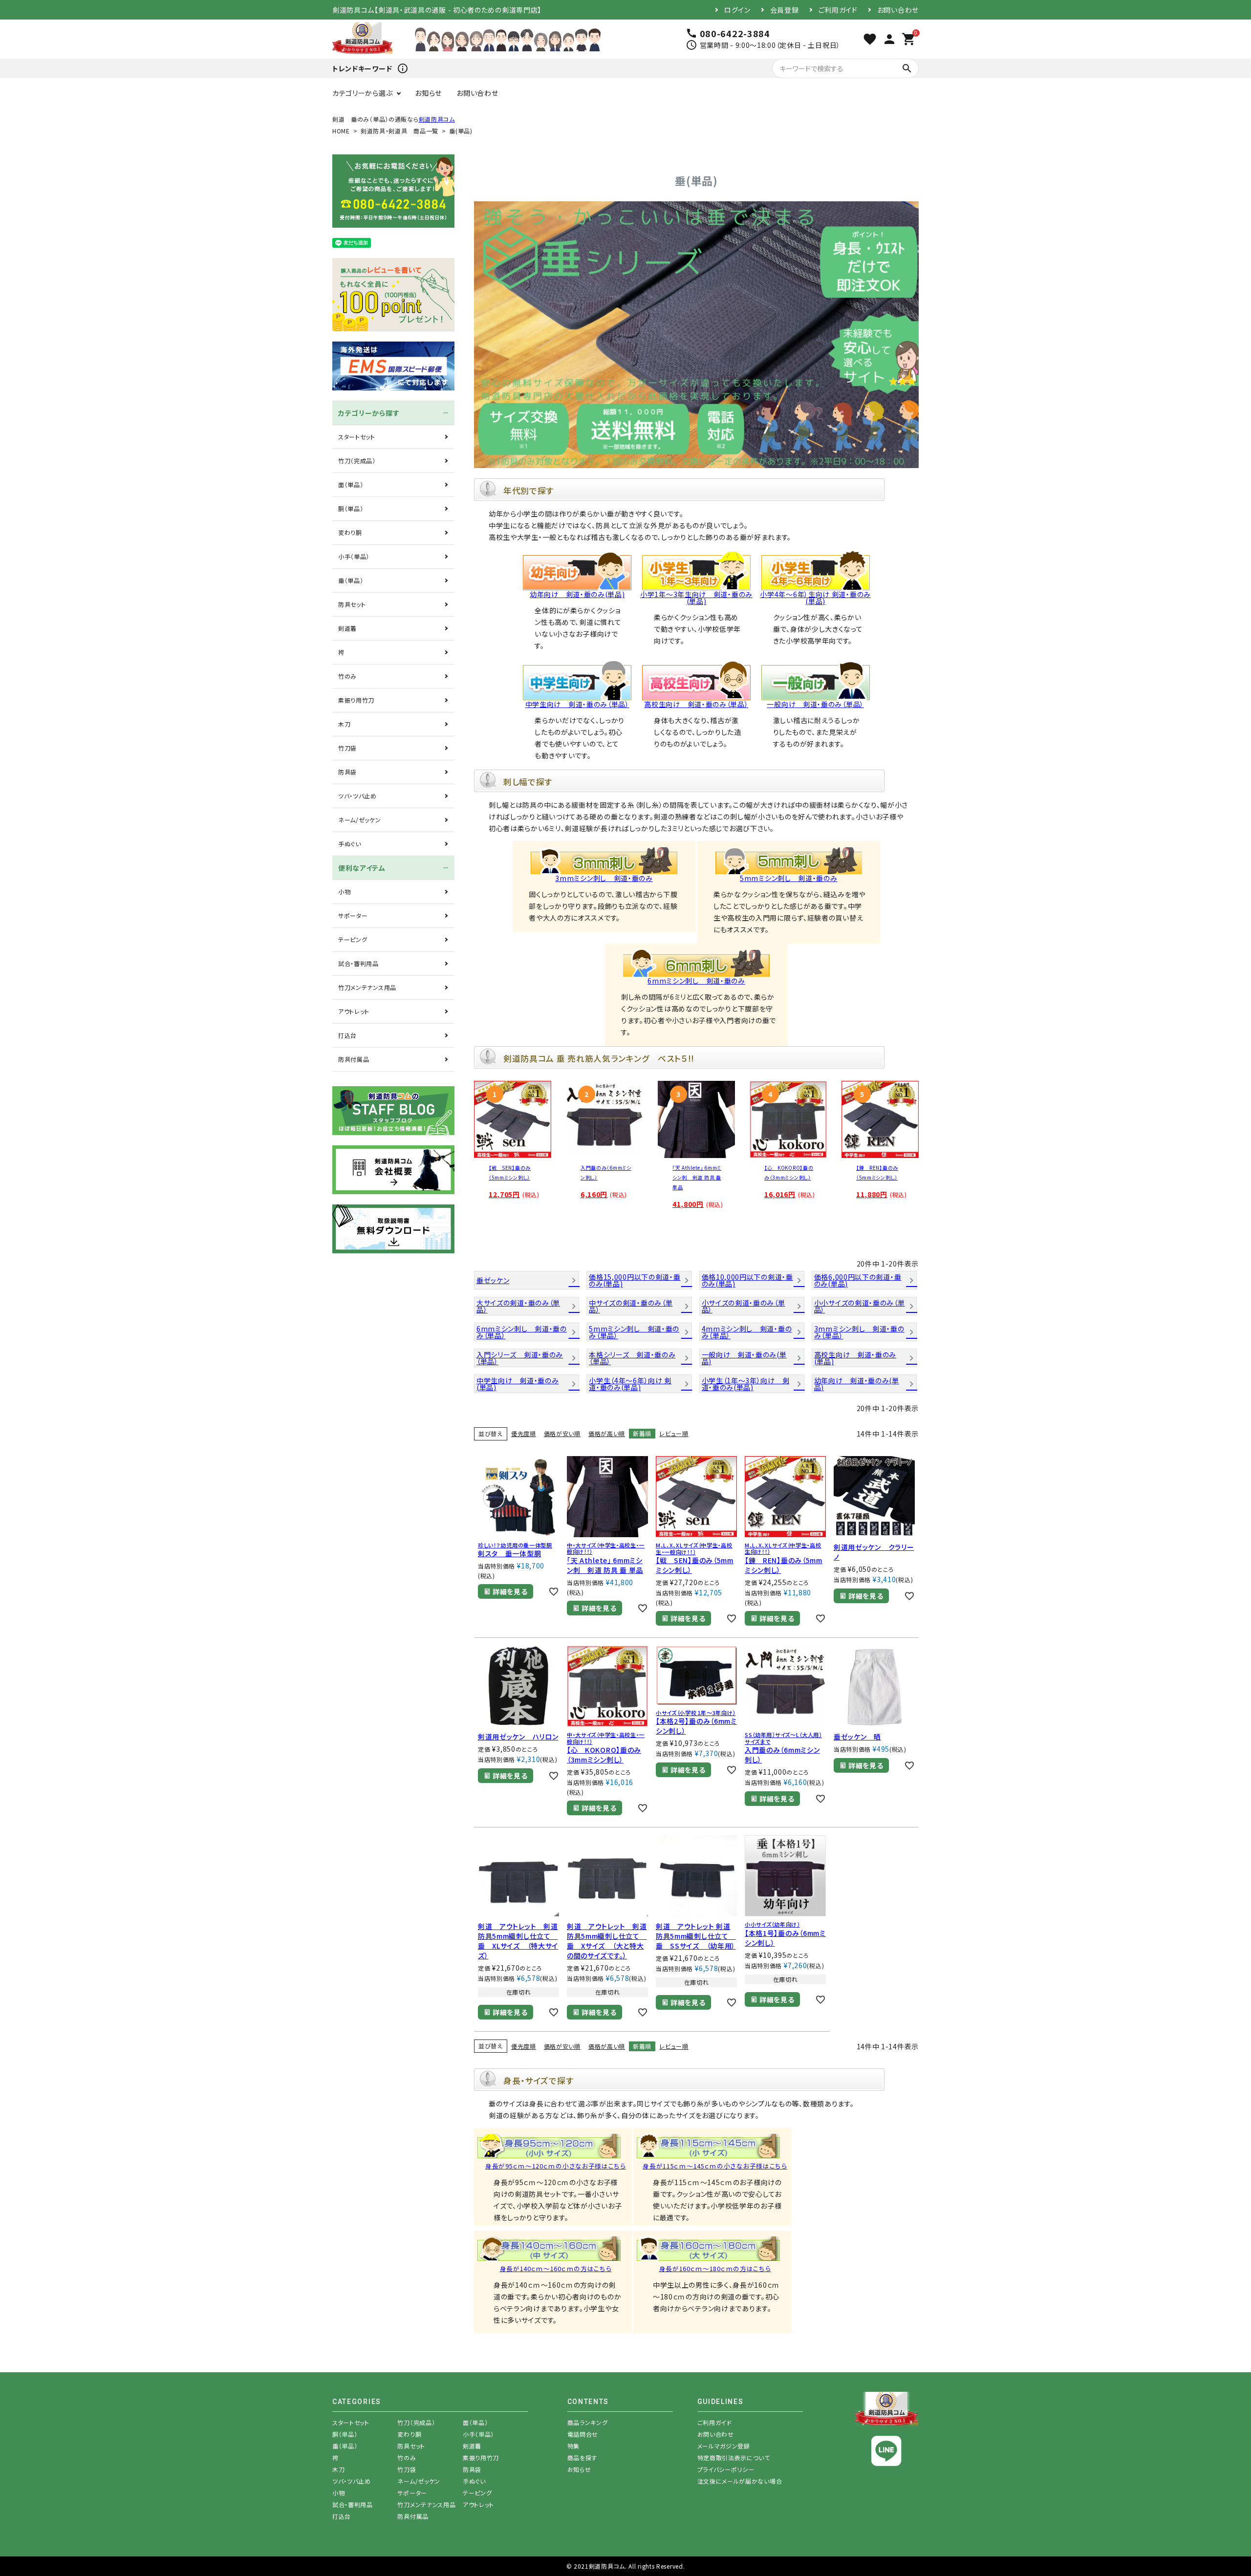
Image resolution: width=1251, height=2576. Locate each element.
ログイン (737, 10)
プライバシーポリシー (726, 2469)
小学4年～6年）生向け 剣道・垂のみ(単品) (815, 598)
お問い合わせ (898, 10)
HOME (341, 131)
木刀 (344, 724)
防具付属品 (354, 1059)
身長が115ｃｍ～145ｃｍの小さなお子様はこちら (715, 2166)
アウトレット (354, 1011)
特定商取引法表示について (734, 2458)
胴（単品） (351, 508)
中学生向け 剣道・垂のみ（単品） (577, 704)
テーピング (353, 939)
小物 (344, 891)
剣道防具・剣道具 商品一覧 (399, 131)
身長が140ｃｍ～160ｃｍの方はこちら (556, 2269)
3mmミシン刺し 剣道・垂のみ (604, 878)
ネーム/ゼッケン (360, 820)
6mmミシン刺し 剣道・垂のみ (696, 981)
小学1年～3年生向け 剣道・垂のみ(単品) (696, 598)
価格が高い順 (607, 1433)
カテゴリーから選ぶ (362, 93)
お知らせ (428, 93)
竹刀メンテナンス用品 (367, 987)
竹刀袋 (347, 748)
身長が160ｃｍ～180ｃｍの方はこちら (715, 2269)
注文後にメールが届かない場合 (740, 2481)
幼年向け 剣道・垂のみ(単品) (577, 594)
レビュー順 (674, 1433)
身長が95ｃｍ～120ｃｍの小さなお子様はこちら (556, 2166)
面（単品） (351, 484)
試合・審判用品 (358, 963)
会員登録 (785, 10)
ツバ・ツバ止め (357, 796)
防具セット (352, 604)
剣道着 (347, 628)
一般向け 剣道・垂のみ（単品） (815, 704)
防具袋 (347, 772)
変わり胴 (350, 532)
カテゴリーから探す (369, 413)
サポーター (353, 915)
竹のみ (347, 676)
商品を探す (582, 2458)
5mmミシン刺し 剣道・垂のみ (789, 878)
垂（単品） (351, 580)
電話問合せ (583, 2434)
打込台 (347, 1035)
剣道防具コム (437, 119)
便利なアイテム (362, 868)
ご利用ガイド (838, 10)
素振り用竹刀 (356, 700)
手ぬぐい (350, 844)
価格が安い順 (562, 1433)
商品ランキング (588, 2422)
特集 (573, 2446)
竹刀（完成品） (357, 461)
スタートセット (357, 437)
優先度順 (524, 1433)
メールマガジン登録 (724, 2446)
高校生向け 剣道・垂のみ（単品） (696, 704)
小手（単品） (354, 556)
